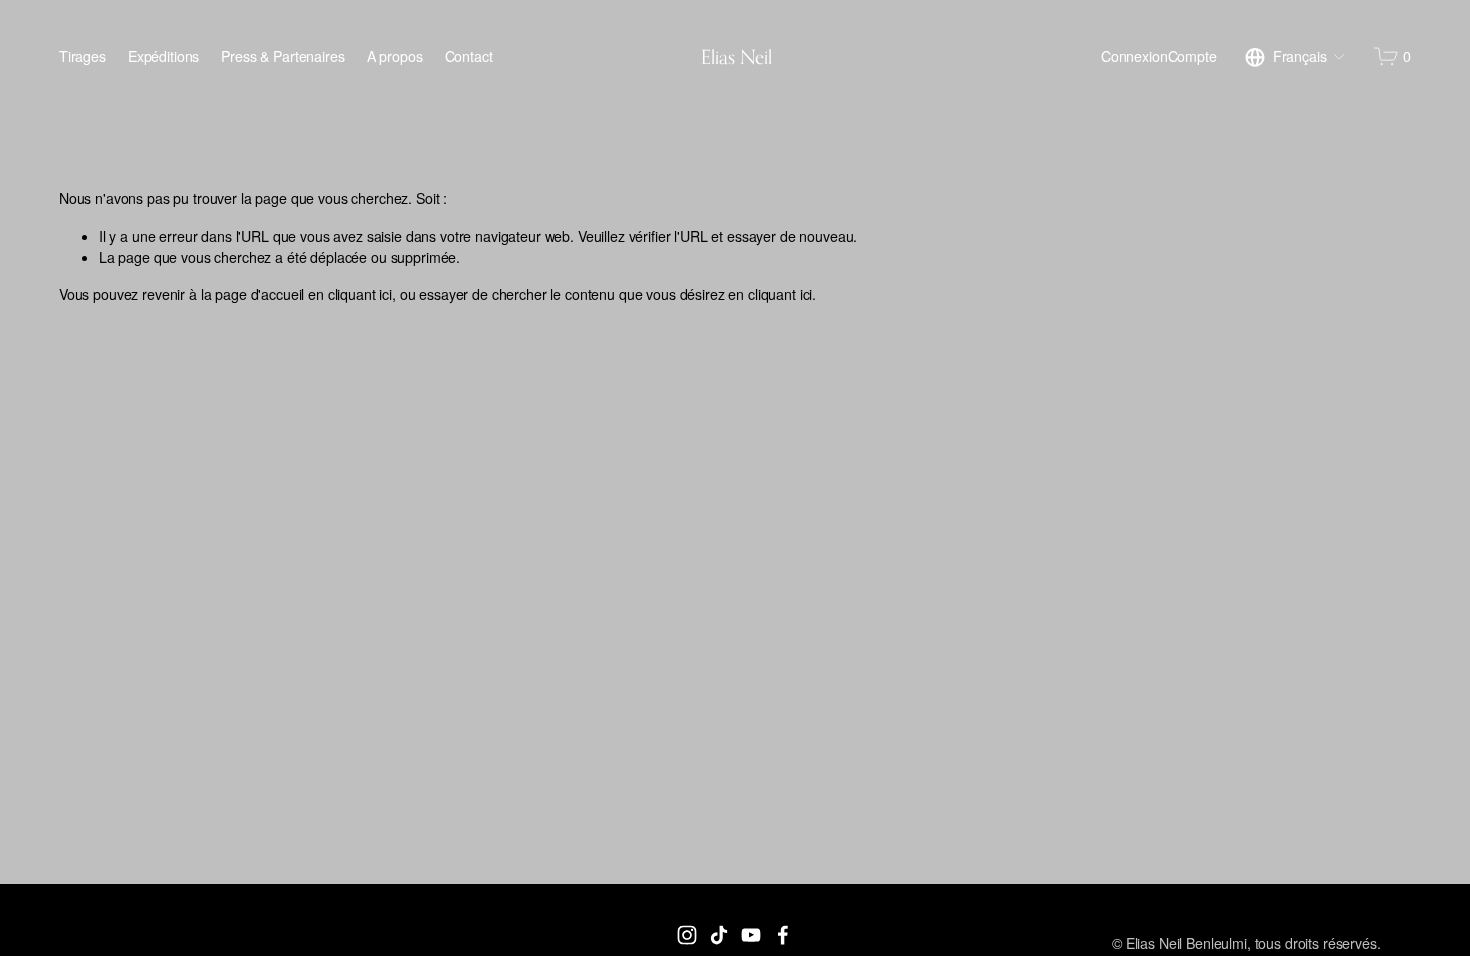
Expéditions (163, 56)
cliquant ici (360, 294)
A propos (395, 56)
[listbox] (1295, 57)
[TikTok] (719, 935)
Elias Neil (736, 56)
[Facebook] (783, 935)
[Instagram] (687, 935)
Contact (469, 56)
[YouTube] (751, 935)
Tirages (82, 56)
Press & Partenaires (282, 56)
